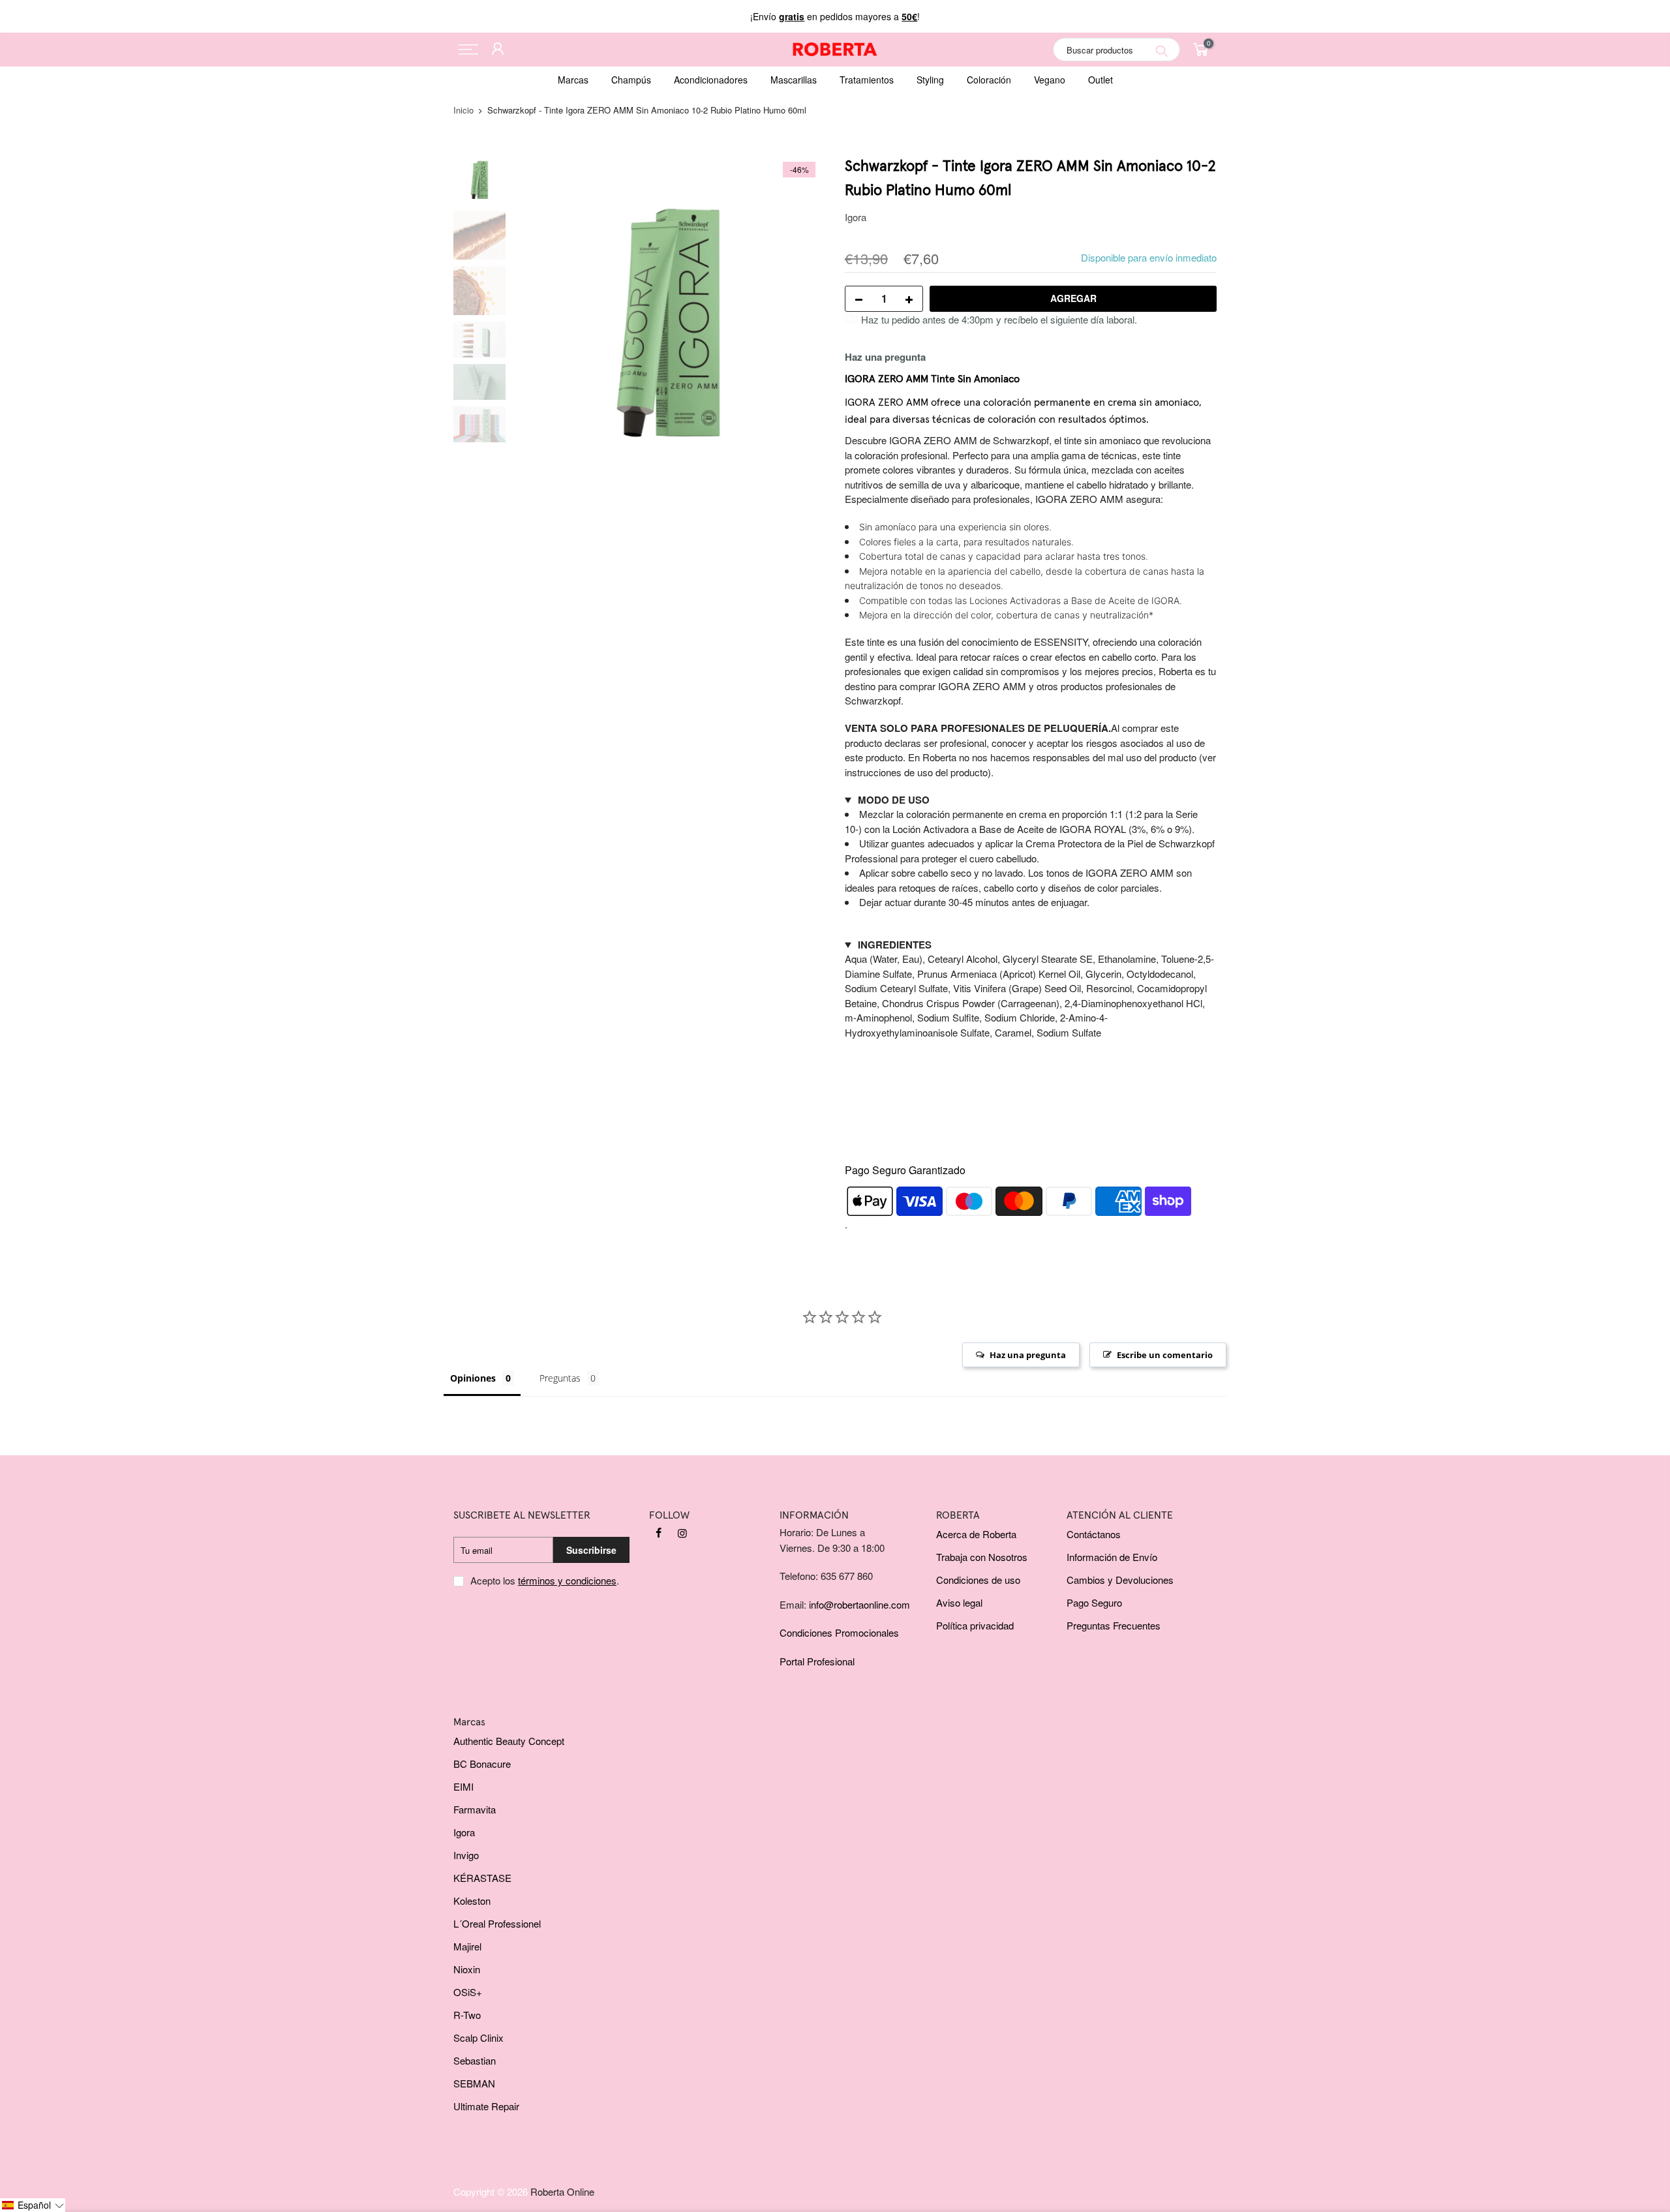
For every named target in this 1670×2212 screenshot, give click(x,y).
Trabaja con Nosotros (982, 1557)
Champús (631, 80)
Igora (856, 217)
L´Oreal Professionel (497, 1923)
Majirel (467, 1946)
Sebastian (475, 2060)
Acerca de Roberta (976, 1534)
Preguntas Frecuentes (1114, 1625)
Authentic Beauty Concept (509, 1741)
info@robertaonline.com (859, 1604)
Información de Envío (1112, 1557)
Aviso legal (959, 1602)
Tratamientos (867, 80)
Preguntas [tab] (560, 1378)
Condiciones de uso (978, 1580)
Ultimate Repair (486, 2106)
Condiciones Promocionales (839, 1632)
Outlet (1101, 80)
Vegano (1050, 80)
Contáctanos (1094, 1534)
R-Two (467, 2015)
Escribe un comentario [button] (1165, 1355)
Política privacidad (975, 1625)
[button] (33, 2205)
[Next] (802, 312)
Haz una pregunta (885, 357)
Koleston (472, 1901)
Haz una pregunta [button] (1028, 1355)
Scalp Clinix (478, 2038)
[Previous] (535, 312)
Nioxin (467, 1969)
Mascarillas (794, 80)
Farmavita (475, 1809)
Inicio (463, 110)
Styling (930, 80)
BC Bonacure (482, 1764)
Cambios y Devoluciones (1120, 1580)
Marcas (573, 80)
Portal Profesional (817, 1661)
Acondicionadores (711, 80)
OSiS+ (468, 1992)
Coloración (989, 80)
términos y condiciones (567, 1580)
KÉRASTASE (482, 1878)
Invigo (466, 1855)
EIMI (463, 1786)
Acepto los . (545, 1580)
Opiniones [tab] (473, 1378)
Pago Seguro (1094, 1602)
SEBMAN (474, 2083)
